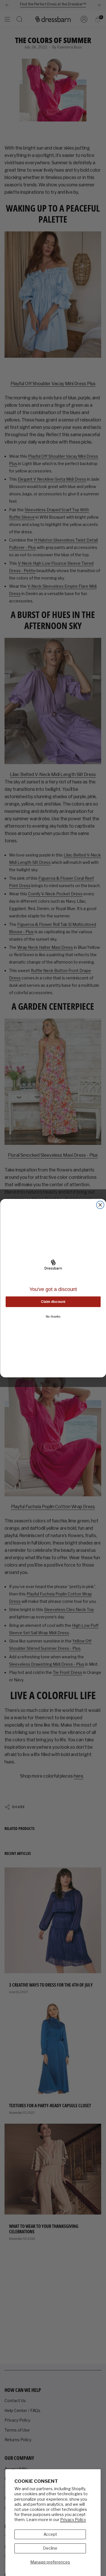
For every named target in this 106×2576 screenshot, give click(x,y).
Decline (50, 2548)
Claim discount (53, 1302)
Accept (50, 2534)
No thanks (53, 1316)
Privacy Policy (73, 2519)
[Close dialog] (100, 1205)
